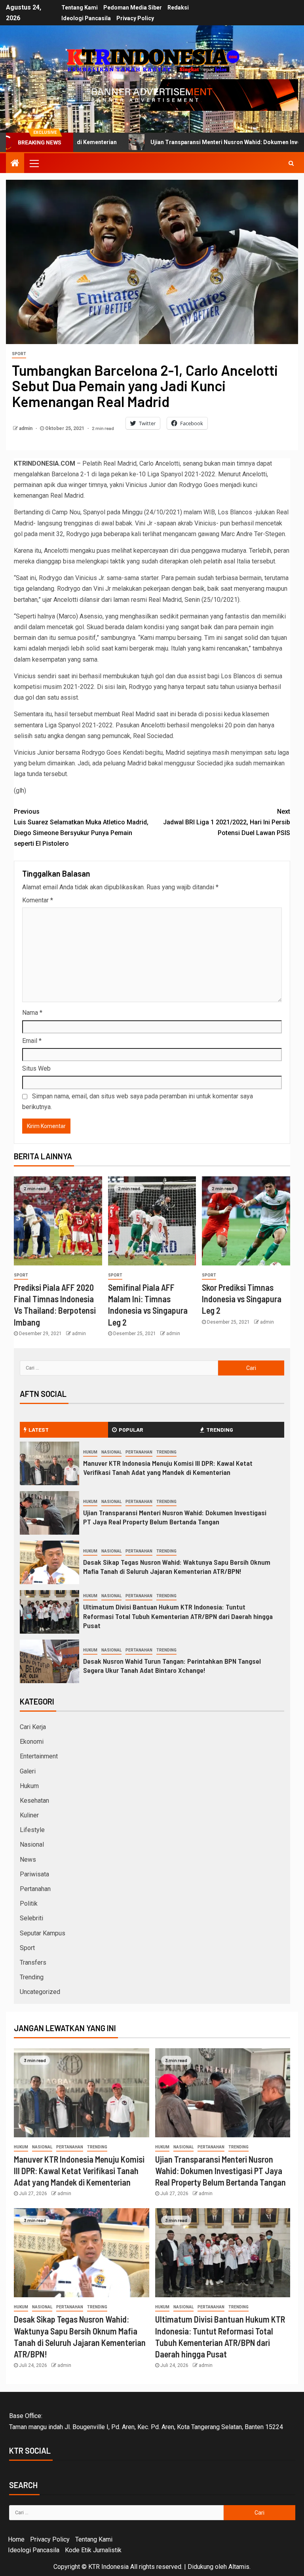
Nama (32, 1013)
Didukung (200, 2567)
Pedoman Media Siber (133, 8)
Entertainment (39, 1756)
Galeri (28, 1771)
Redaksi (178, 8)
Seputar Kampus (43, 1933)
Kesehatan (34, 1801)
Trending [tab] (220, 1430)
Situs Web (36, 1068)
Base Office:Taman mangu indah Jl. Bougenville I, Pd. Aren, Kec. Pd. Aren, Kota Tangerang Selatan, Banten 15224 (146, 2421)
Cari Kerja (33, 1727)
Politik (29, 1903)
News (28, 1860)
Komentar (38, 900)
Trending (166, 1452)
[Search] (291, 163)
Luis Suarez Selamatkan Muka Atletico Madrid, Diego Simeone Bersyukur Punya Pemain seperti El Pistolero (81, 828)
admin (26, 428)
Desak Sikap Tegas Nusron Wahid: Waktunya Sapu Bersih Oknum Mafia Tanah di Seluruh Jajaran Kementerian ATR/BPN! (177, 1567)
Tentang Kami (80, 8)
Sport (19, 354)
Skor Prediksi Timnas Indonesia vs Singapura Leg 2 (242, 1299)
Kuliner (29, 1815)
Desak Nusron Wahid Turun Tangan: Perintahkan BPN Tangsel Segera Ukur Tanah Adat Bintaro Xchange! (172, 1666)
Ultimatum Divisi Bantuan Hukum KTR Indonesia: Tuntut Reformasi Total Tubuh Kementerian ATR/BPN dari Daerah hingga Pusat (178, 1616)
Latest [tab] (39, 1430)
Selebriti (31, 1918)
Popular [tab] (131, 1430)
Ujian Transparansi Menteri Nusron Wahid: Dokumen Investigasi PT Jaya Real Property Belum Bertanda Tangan (175, 1517)
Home (16, 2539)
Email (32, 1041)
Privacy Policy (135, 18)
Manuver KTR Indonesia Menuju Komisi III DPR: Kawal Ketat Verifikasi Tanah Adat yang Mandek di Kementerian (168, 1468)
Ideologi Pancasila (86, 18)
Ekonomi (32, 1742)
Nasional (111, 1452)
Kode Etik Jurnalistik (93, 2550)
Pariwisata (34, 1874)
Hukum (90, 1452)
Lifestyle (32, 1830)
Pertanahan (139, 1452)
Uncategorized (40, 1992)
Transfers (33, 1962)
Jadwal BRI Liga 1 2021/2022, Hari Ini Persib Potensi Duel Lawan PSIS (227, 822)
